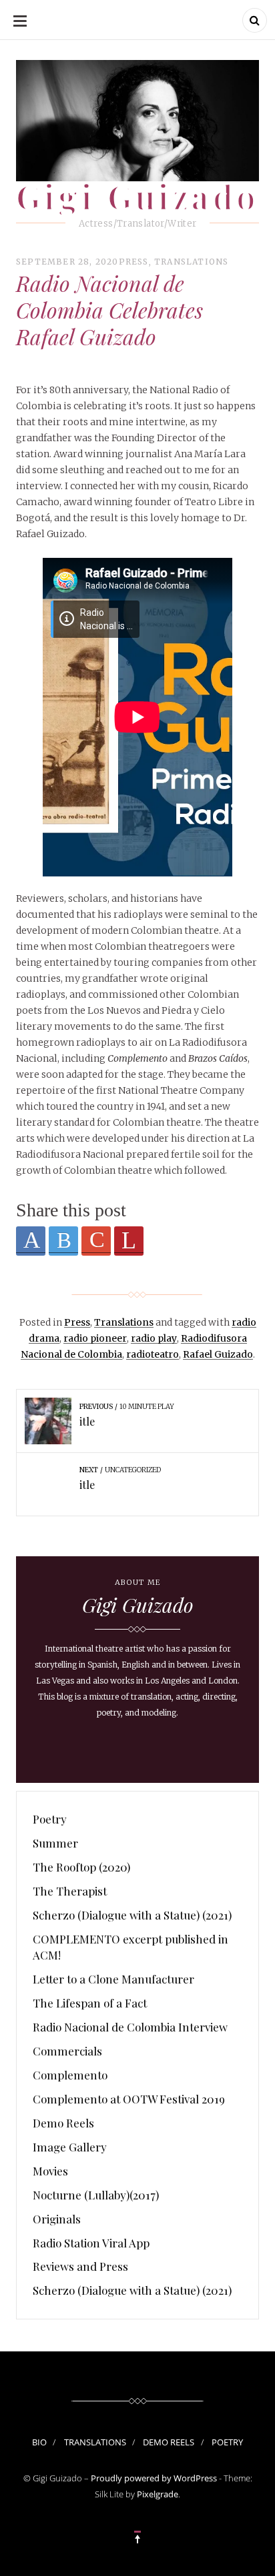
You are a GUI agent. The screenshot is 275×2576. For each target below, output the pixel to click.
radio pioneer (95, 1338)
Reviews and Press (80, 2266)
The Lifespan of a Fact (90, 2003)
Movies (50, 2171)
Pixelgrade (158, 2494)
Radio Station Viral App (91, 2243)
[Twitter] (63, 1241)
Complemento (70, 2075)
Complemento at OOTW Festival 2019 (129, 2099)
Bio (39, 2442)
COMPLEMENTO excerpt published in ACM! (130, 1947)
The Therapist (70, 1891)
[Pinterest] (129, 1241)
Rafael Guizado (218, 1354)
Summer (55, 1843)
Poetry (50, 1819)
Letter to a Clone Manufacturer (113, 1979)
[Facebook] (31, 1241)
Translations (191, 262)
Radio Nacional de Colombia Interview (130, 2027)
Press (134, 262)
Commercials (67, 2051)
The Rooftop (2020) (81, 1867)
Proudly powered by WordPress (154, 2478)
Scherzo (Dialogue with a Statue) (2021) (132, 1915)
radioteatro (153, 1354)
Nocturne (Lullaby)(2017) (96, 2195)
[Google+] (96, 1241)
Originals (57, 2219)
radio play (154, 1338)
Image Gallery (70, 2147)
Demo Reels (63, 2123)
